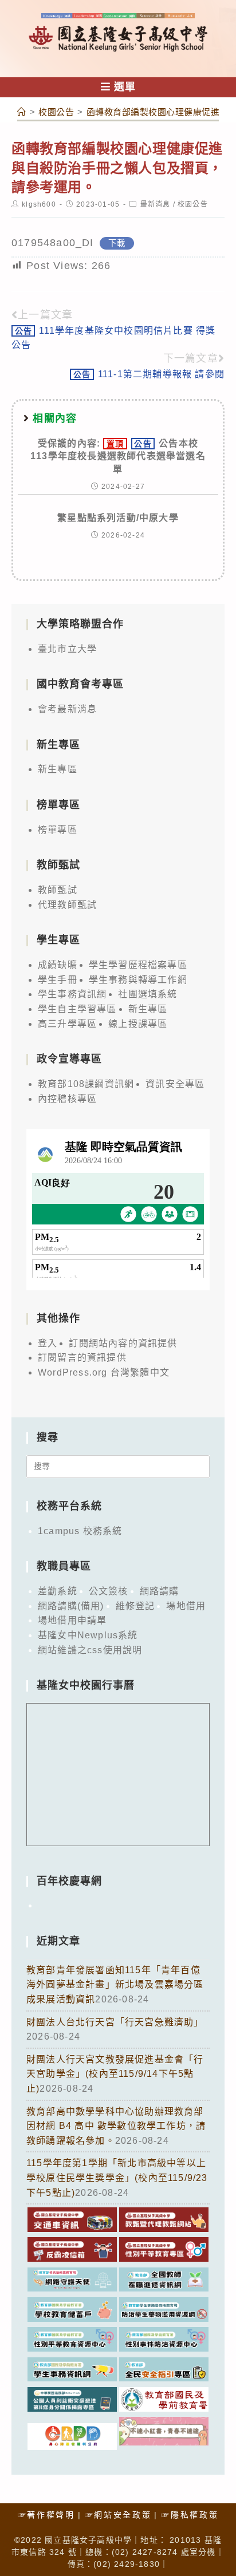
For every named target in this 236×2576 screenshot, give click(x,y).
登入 (48, 1343)
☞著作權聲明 (46, 2515)
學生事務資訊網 (72, 994)
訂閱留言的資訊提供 (82, 1358)
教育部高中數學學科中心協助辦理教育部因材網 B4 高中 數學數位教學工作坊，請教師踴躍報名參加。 (116, 2126)
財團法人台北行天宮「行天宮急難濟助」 (115, 2022)
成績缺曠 (58, 965)
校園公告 (193, 204)
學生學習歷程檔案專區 (138, 965)
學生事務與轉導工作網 (138, 980)
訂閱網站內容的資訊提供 (123, 1343)
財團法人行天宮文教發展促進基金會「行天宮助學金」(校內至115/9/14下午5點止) (115, 2074)
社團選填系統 (147, 994)
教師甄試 (58, 890)
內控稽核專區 (67, 1099)
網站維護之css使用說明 (90, 1650)
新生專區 (58, 769)
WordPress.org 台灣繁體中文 (104, 1372)
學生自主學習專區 (77, 1009)
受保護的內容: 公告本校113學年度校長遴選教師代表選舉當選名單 (118, 456)
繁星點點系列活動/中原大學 (118, 518)
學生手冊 (58, 980)
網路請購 (160, 1591)
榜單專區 (58, 830)
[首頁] (22, 112)
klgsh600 (39, 204)
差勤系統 (58, 1591)
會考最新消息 (67, 709)
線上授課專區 (138, 1024)
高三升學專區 (67, 1024)
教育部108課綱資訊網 (86, 1084)
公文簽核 (109, 1591)
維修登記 (135, 1606)
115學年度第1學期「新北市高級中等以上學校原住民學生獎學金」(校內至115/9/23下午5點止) (117, 2178)
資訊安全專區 (175, 1084)
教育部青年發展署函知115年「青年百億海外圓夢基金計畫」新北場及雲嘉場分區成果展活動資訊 (115, 1985)
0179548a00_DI (53, 243)
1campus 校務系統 (80, 1531)
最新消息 (156, 204)
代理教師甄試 (67, 905)
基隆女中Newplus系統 (88, 1635)
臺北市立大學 (67, 649)
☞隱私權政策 (190, 2515)
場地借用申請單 (72, 1620)
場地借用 (186, 1606)
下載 (117, 243)
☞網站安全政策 (118, 2515)
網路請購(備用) (71, 1606)
